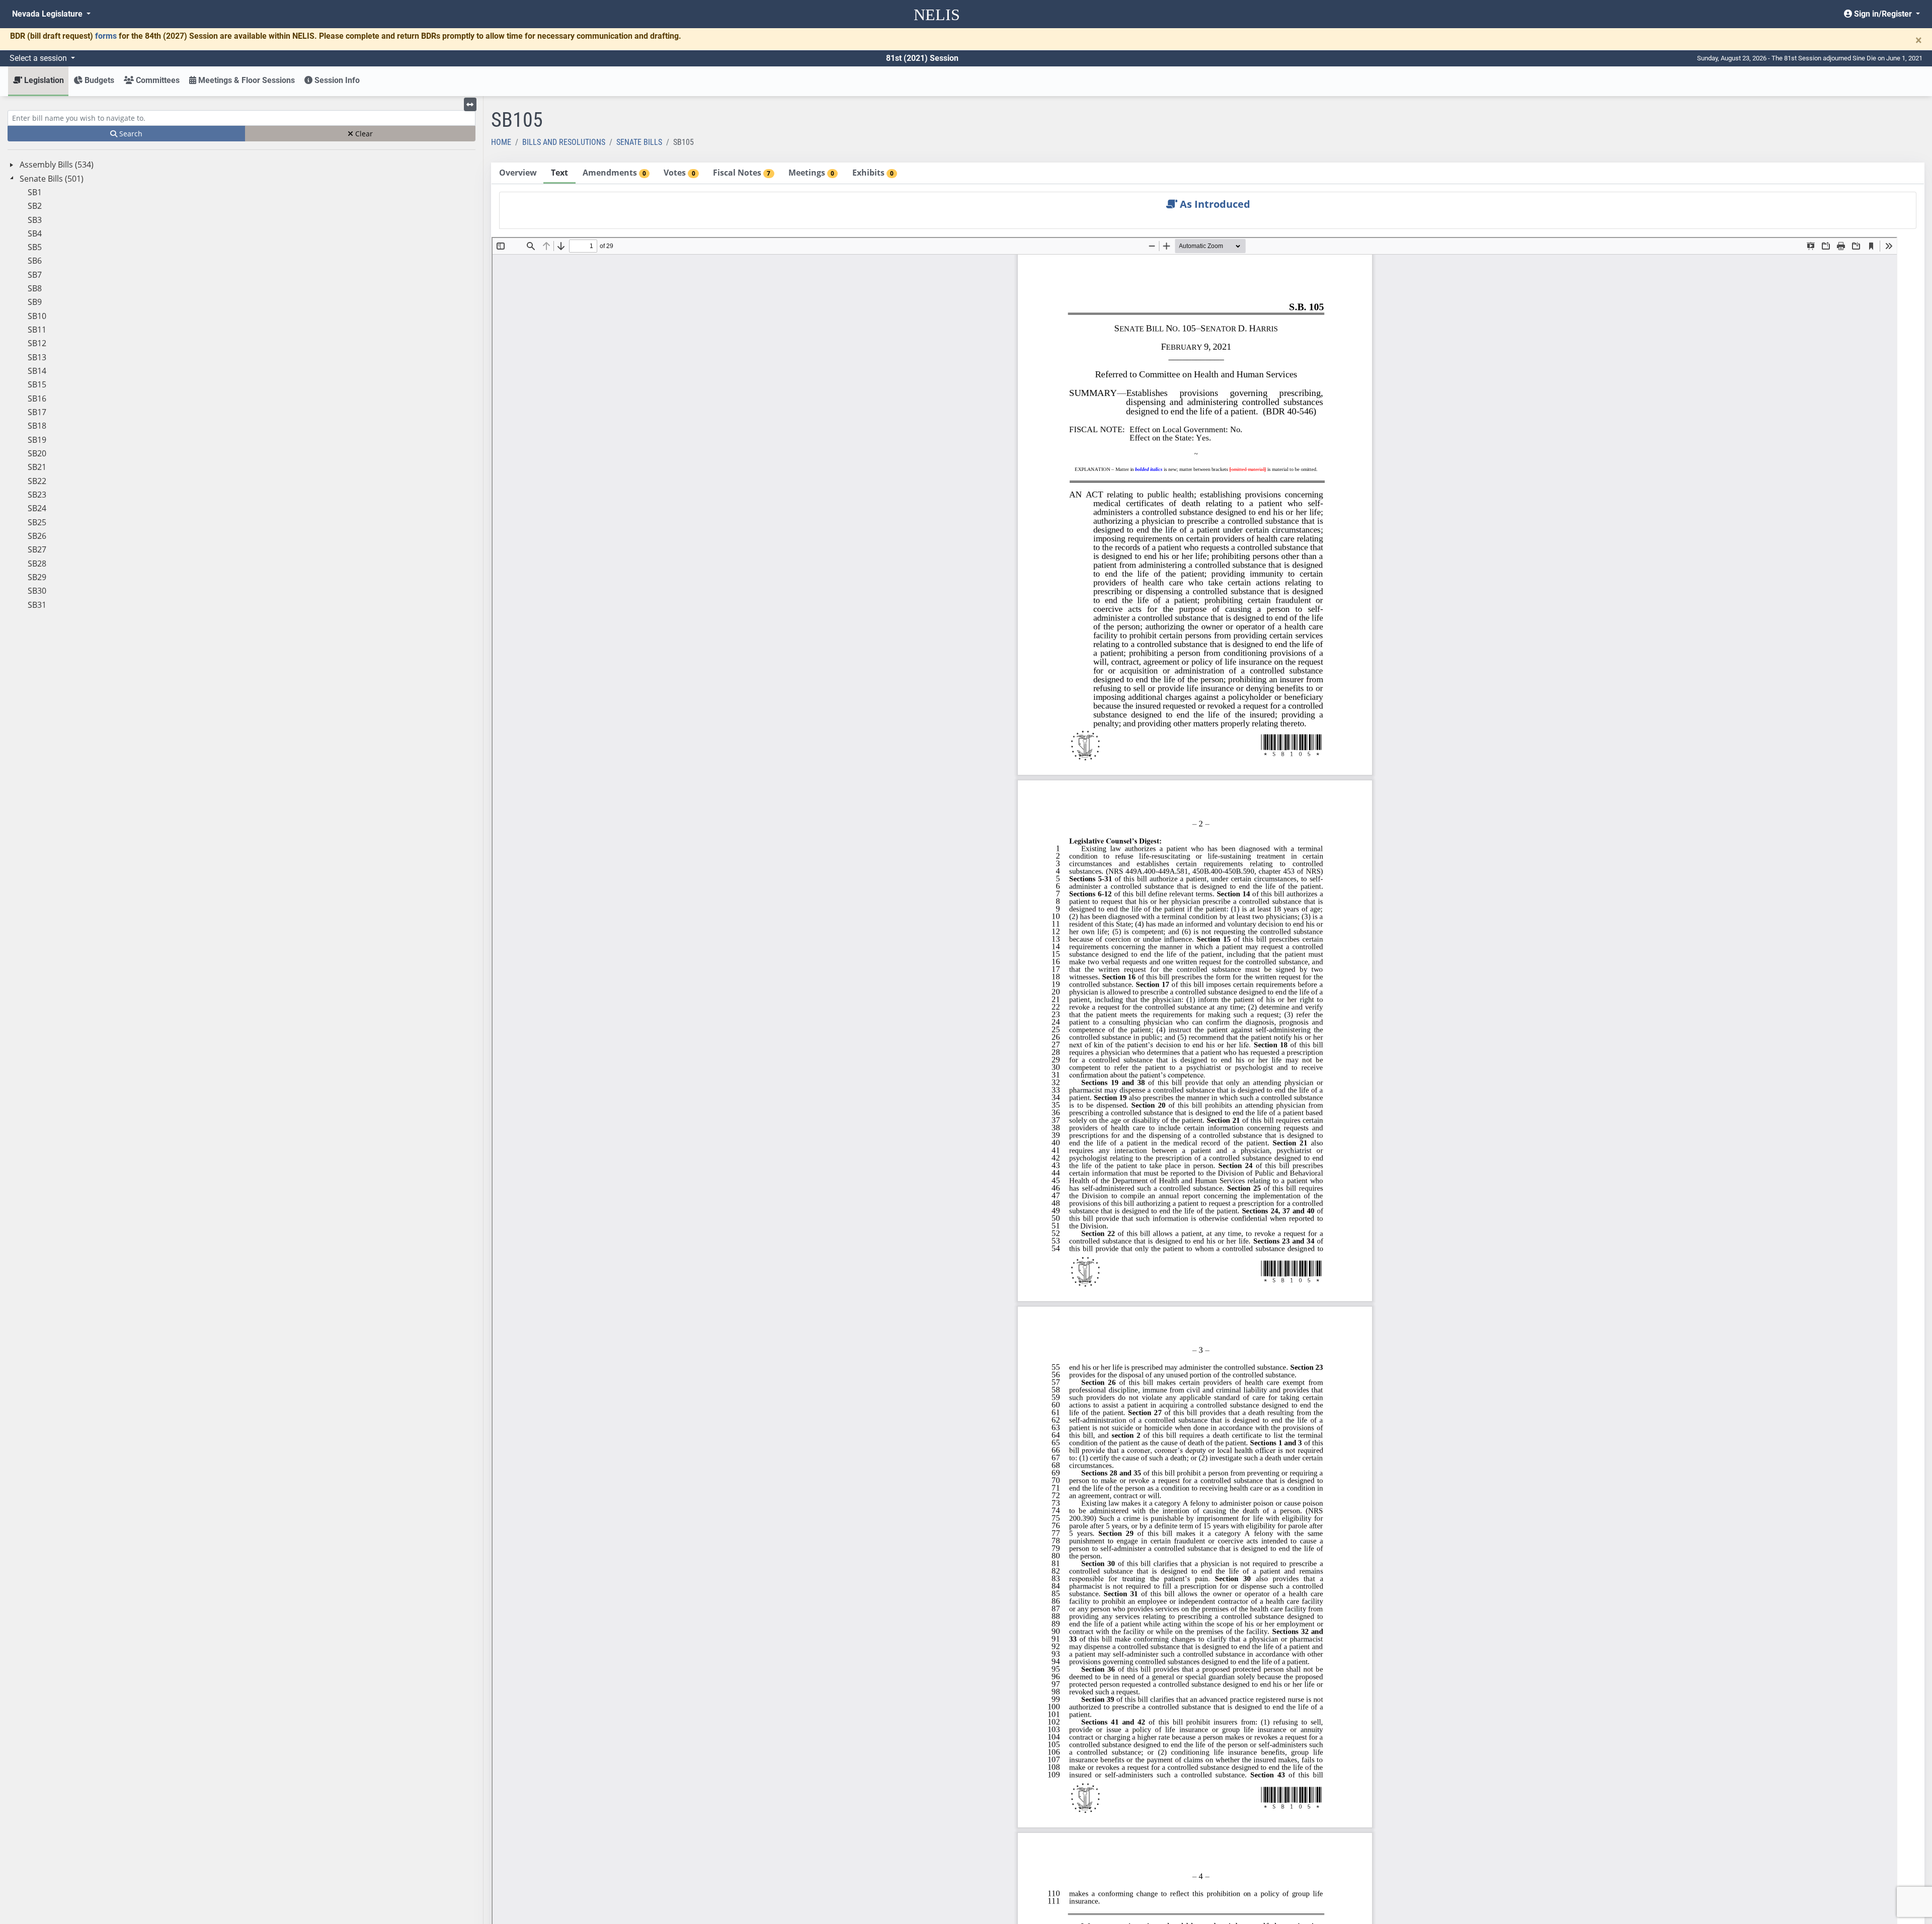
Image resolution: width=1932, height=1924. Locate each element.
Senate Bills (639, 142)
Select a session (39, 58)
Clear (363, 134)
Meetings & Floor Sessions (246, 80)
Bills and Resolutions (564, 142)
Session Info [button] (336, 80)
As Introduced (1214, 204)
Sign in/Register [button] (1883, 14)
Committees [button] (157, 80)
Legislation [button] (43, 80)
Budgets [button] (98, 80)
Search (130, 134)
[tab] (518, 173)
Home (501, 142)
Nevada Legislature (48, 14)
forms (106, 36)
